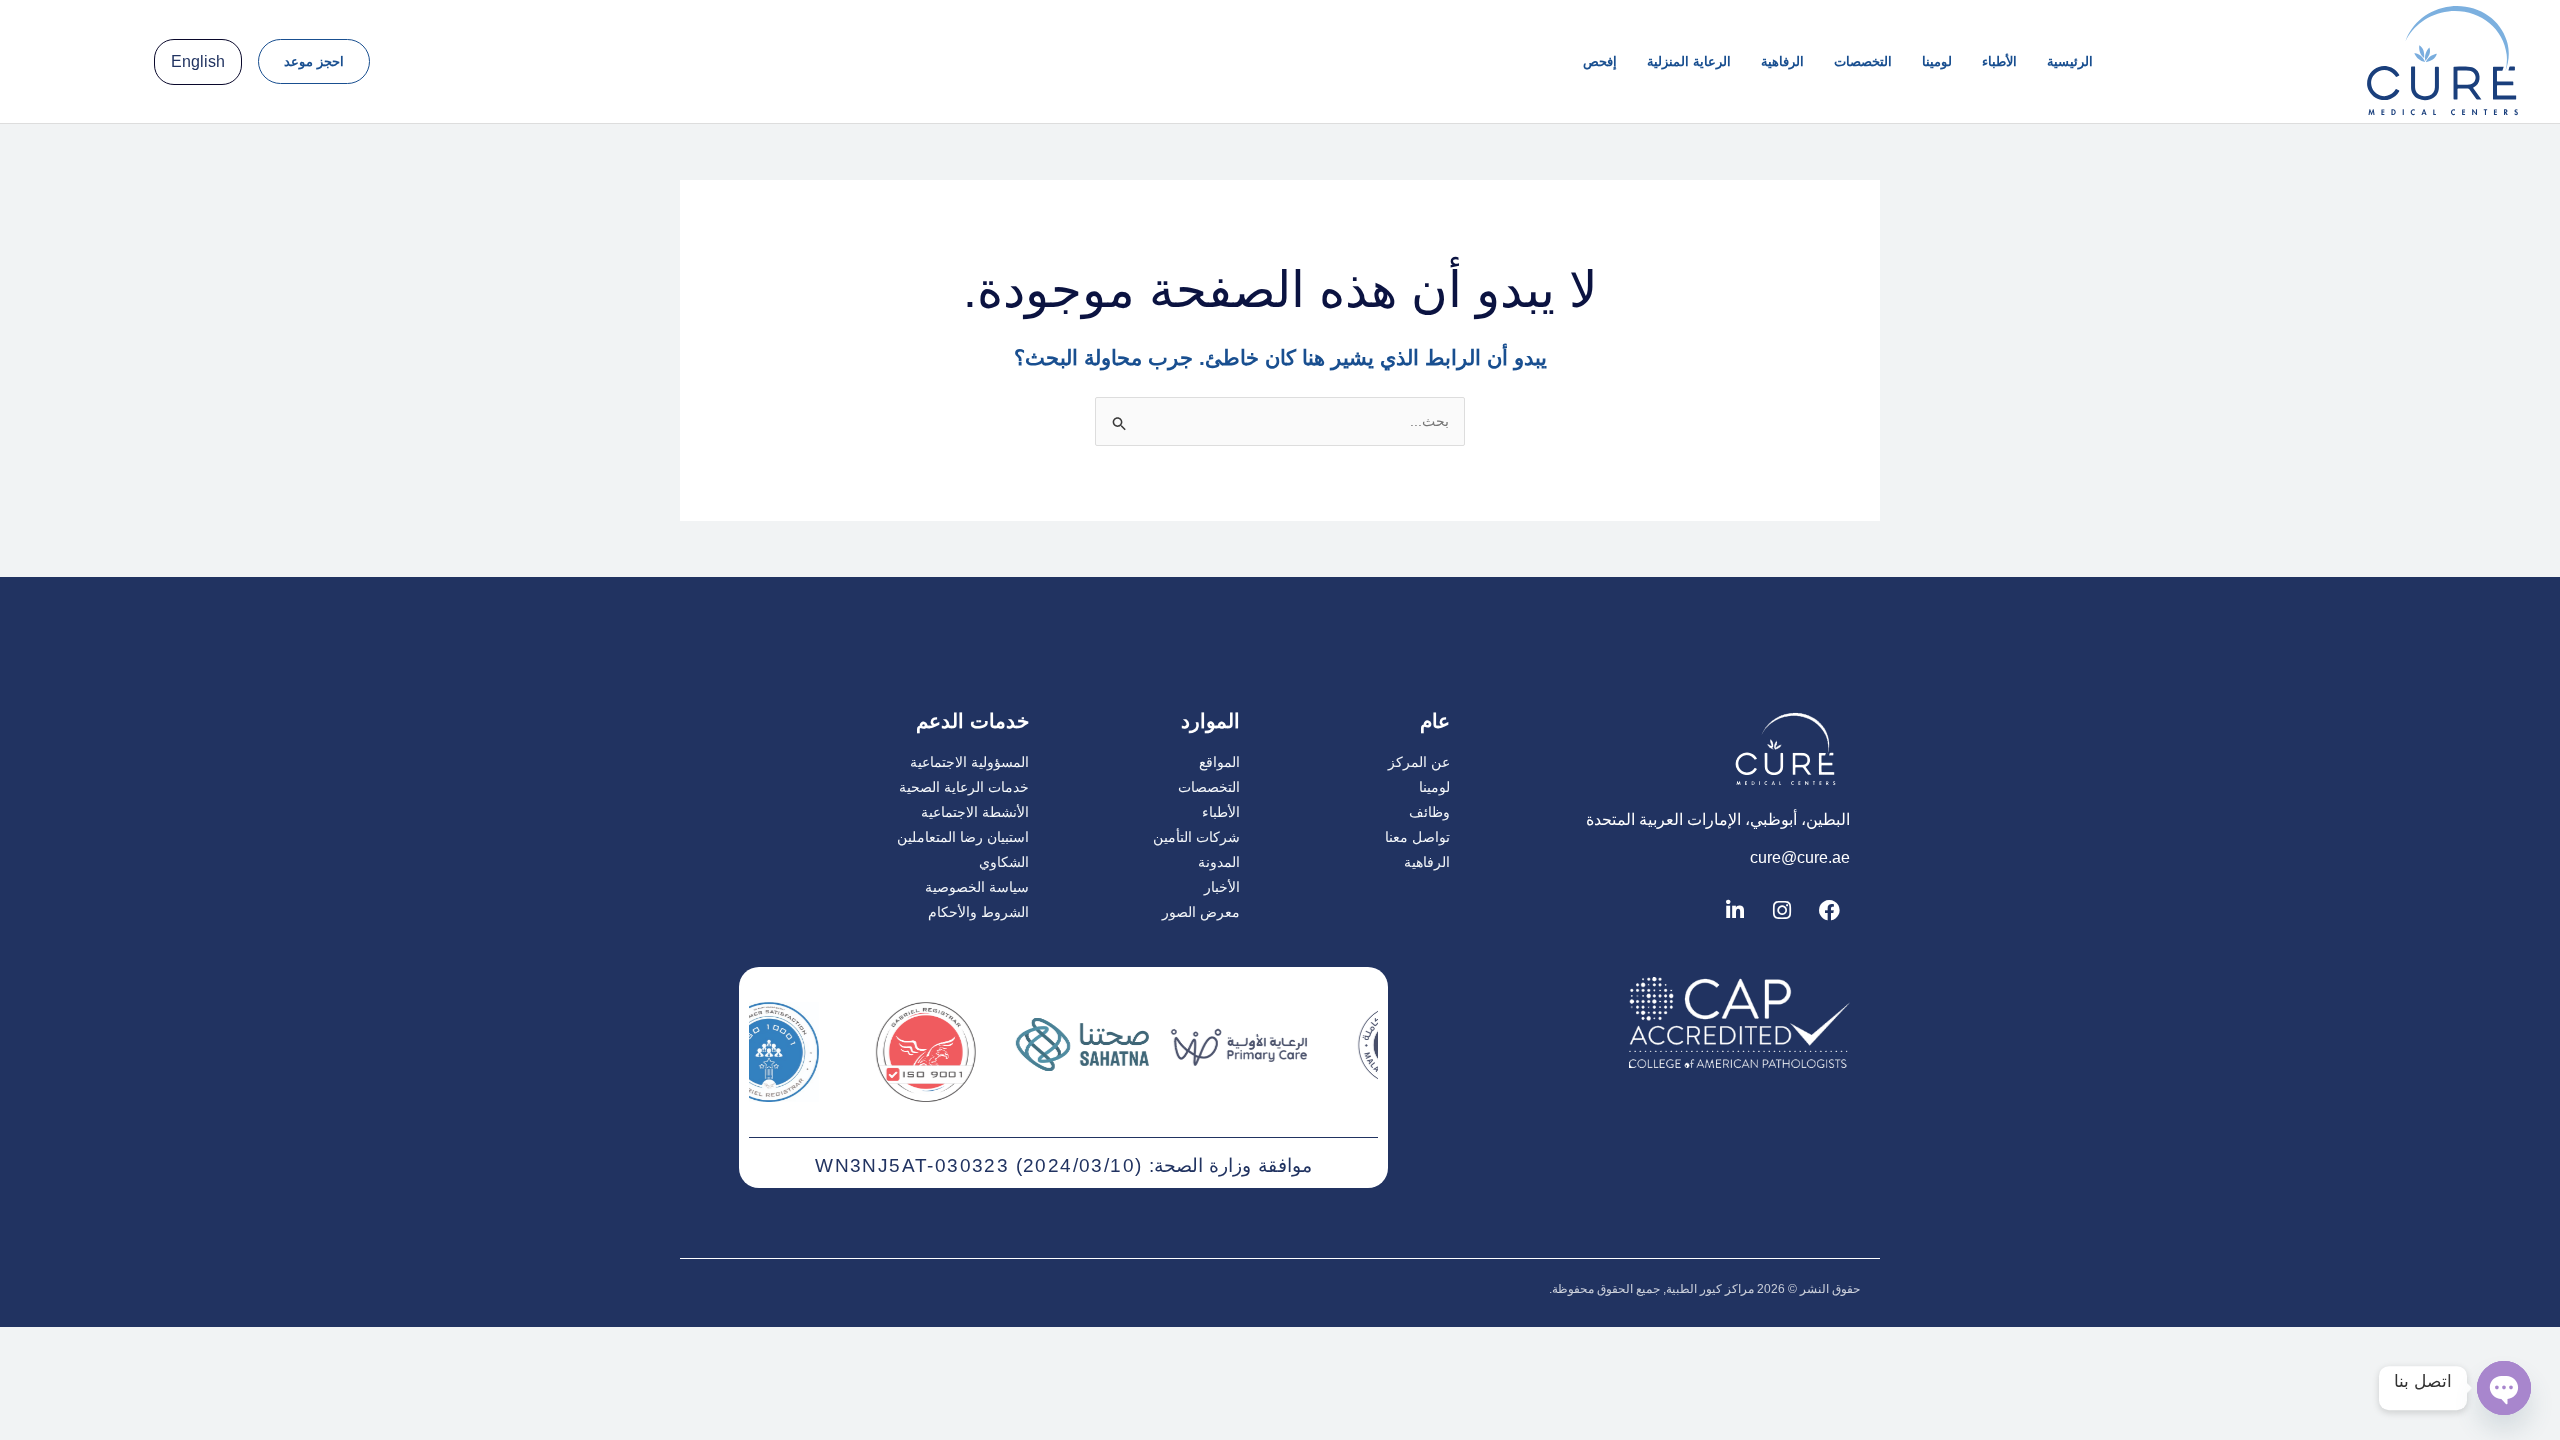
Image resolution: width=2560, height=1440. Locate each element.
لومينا (1937, 61)
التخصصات (1863, 61)
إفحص (1600, 61)
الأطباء (1999, 61)
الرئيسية (2070, 61)
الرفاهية (1782, 61)
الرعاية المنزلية (1689, 61)
